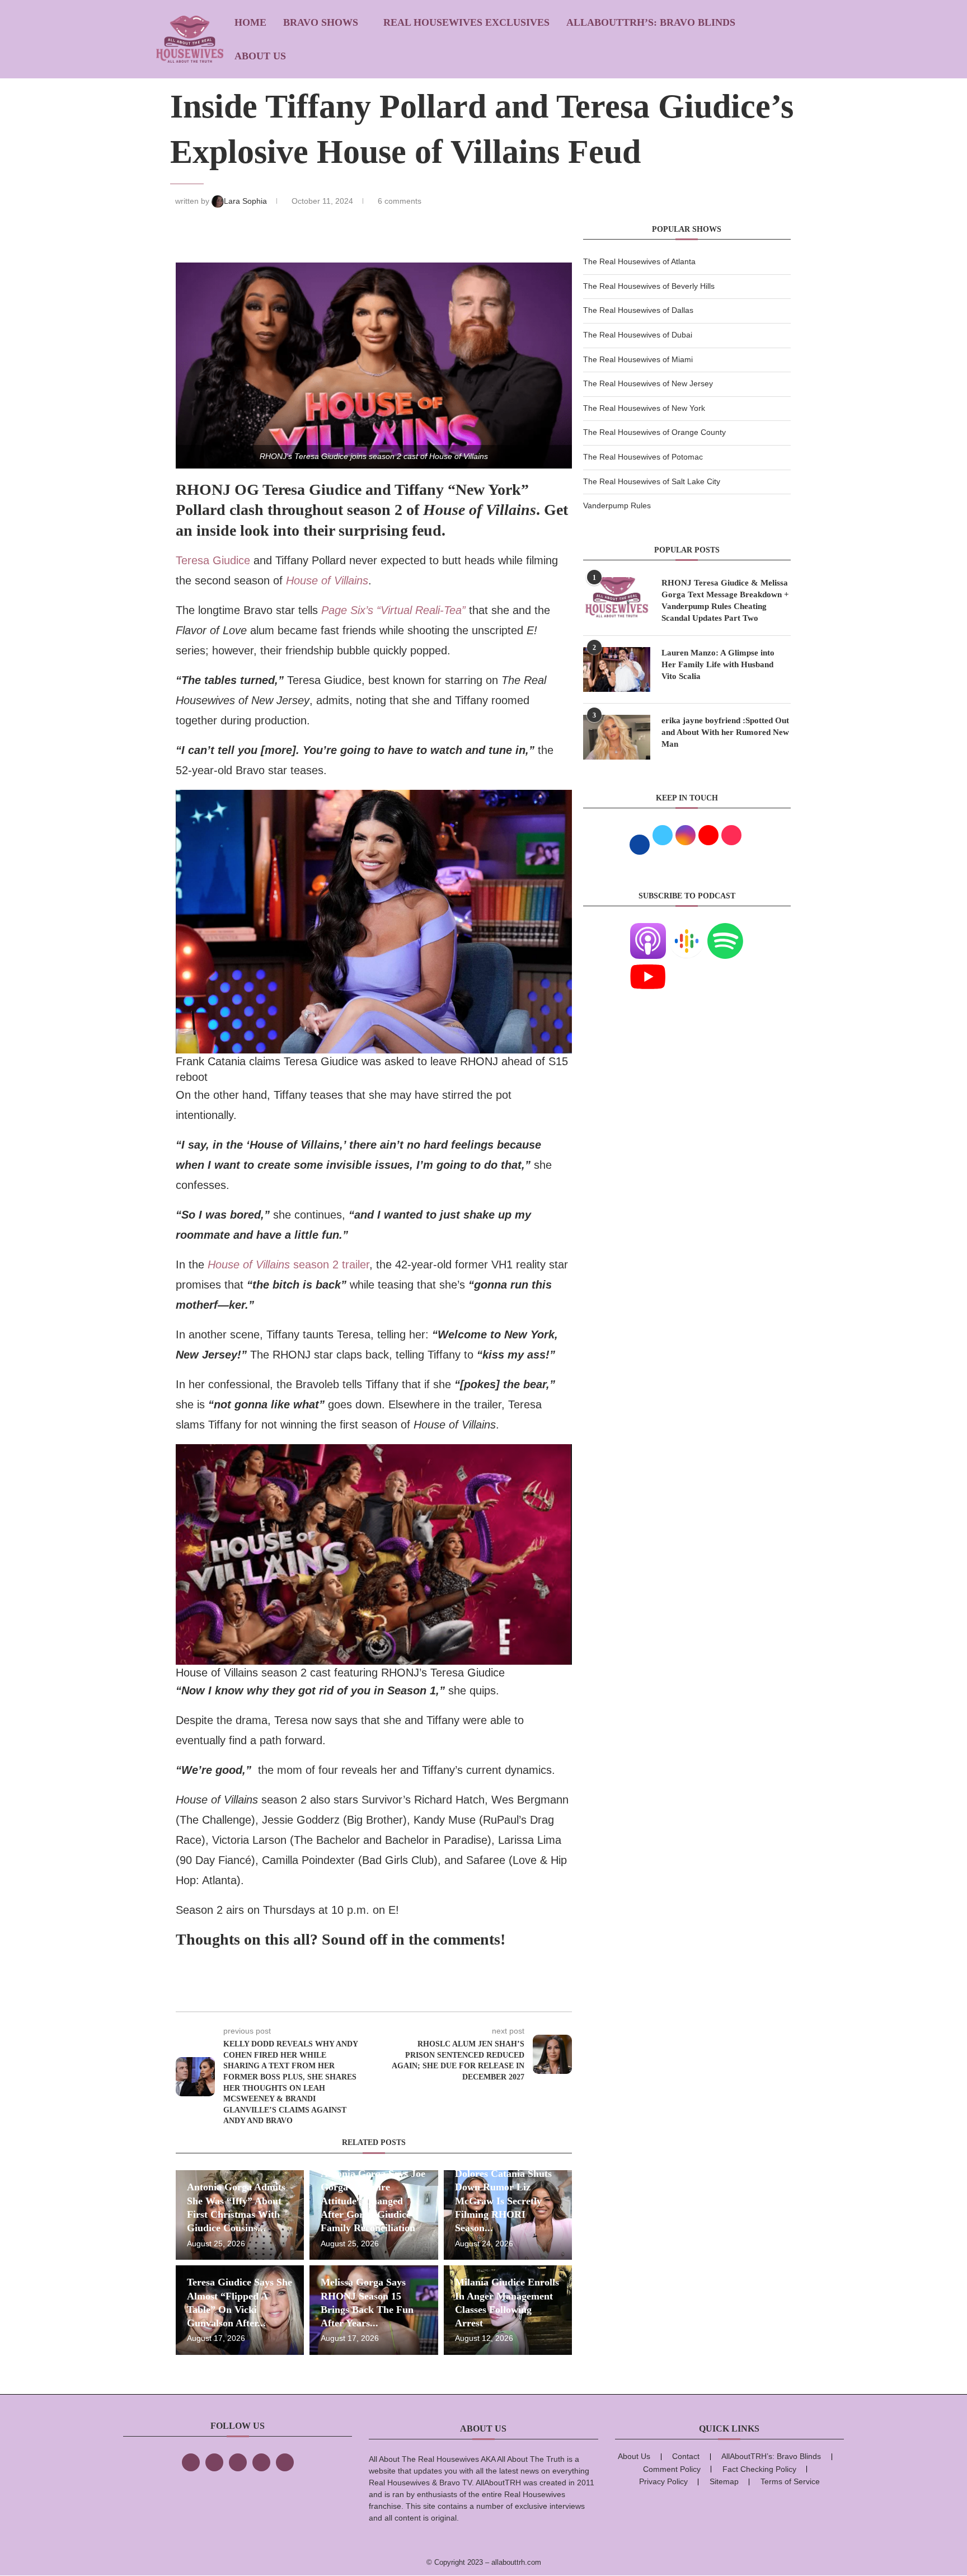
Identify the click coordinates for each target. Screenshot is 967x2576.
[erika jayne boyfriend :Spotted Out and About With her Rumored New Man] (617, 737)
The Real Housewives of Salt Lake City (652, 481)
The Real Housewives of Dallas (638, 310)
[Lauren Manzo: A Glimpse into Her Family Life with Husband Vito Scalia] (617, 669)
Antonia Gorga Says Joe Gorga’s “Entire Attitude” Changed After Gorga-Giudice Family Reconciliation (373, 2201)
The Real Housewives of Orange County (654, 432)
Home (250, 22)
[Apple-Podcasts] (648, 930)
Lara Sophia (247, 201)
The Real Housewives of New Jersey (648, 383)
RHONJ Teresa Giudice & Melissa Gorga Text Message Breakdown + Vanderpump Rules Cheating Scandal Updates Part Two (725, 600)
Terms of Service (790, 2481)
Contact (686, 2456)
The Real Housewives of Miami (638, 359)
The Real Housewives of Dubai (638, 335)
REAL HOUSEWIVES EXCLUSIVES (466, 22)
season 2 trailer (288, 1264)
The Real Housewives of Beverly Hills (649, 286)
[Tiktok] (261, 2462)
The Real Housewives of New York (644, 408)
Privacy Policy (663, 2481)
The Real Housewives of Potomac (643, 457)
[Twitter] (214, 2462)
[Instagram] (238, 2462)
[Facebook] (191, 2462)
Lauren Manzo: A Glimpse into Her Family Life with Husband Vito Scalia (718, 664)
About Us (260, 56)
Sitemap (724, 2481)
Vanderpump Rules (617, 505)
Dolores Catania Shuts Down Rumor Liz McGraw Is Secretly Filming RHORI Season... (503, 2201)
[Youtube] (648, 966)
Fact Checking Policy (759, 2469)
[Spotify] (725, 930)
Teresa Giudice (213, 560)
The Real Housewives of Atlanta (639, 261)
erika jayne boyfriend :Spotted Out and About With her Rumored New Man (725, 732)
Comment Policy (672, 2469)
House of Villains (327, 580)
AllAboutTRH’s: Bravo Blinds (651, 22)
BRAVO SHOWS (321, 22)
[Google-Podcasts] (687, 930)
